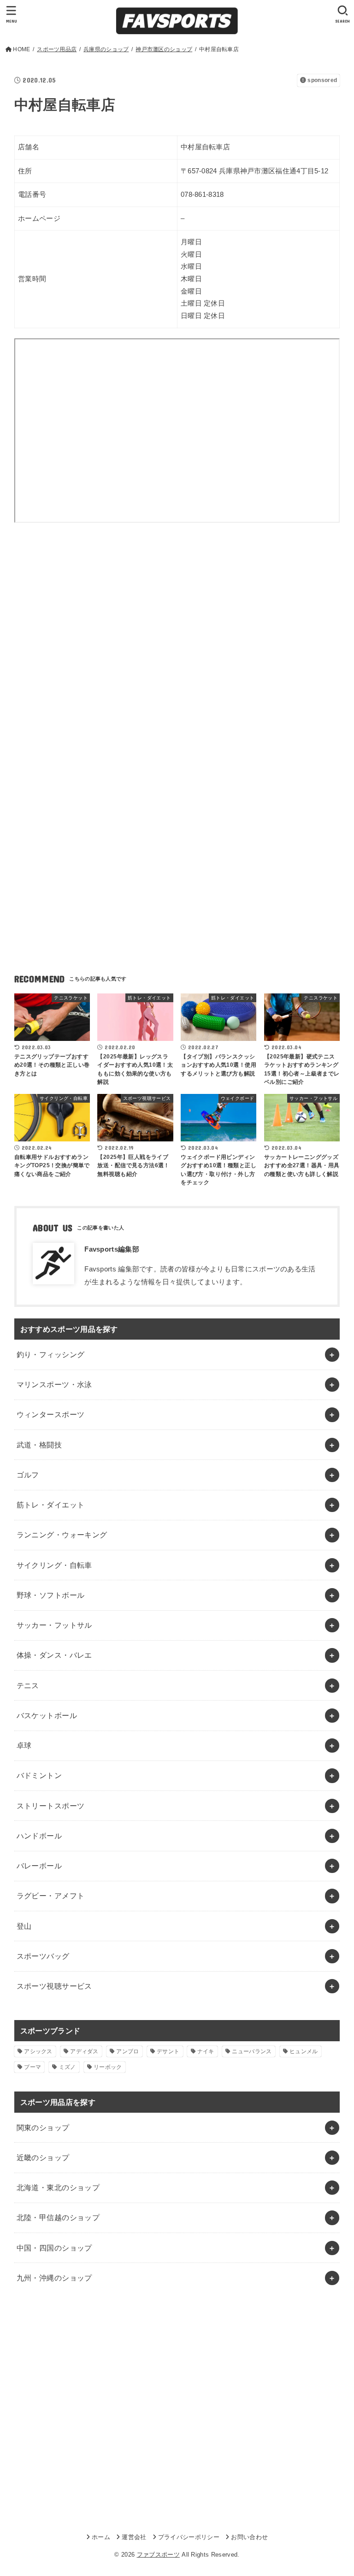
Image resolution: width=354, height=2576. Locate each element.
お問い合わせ (249, 2537)
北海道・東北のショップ (58, 2187)
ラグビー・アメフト (51, 1896)
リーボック (108, 2067)
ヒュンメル (304, 2051)
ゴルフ (28, 1475)
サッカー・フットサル (54, 1625)
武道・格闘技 (39, 1445)
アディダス (84, 2051)
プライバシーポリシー (189, 2537)
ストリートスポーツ (51, 1806)
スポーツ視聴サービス (54, 1986)
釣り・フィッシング (51, 1354)
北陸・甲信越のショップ (58, 2217)
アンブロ (127, 2051)
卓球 (24, 1745)
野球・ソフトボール (51, 1595)
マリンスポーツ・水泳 (54, 1384)
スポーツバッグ (43, 1956)
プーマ (32, 2067)
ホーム (101, 2537)
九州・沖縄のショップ (54, 2278)
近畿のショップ (43, 2157)
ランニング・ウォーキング (62, 1535)
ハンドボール (39, 1836)
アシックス (38, 2051)
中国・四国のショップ (54, 2248)
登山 (24, 1926)
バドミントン (39, 1775)
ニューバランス (252, 2051)
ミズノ (68, 2067)
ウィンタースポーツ (51, 1414)
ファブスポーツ (158, 2555)
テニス (28, 1685)
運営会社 (134, 2537)
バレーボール (39, 1866)
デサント (168, 2051)
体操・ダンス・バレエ (54, 1655)
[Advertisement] (177, 618)
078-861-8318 (202, 195)
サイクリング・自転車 (54, 1565)
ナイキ (206, 2051)
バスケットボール (47, 1715)
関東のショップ (43, 2127)
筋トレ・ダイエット (51, 1505)
